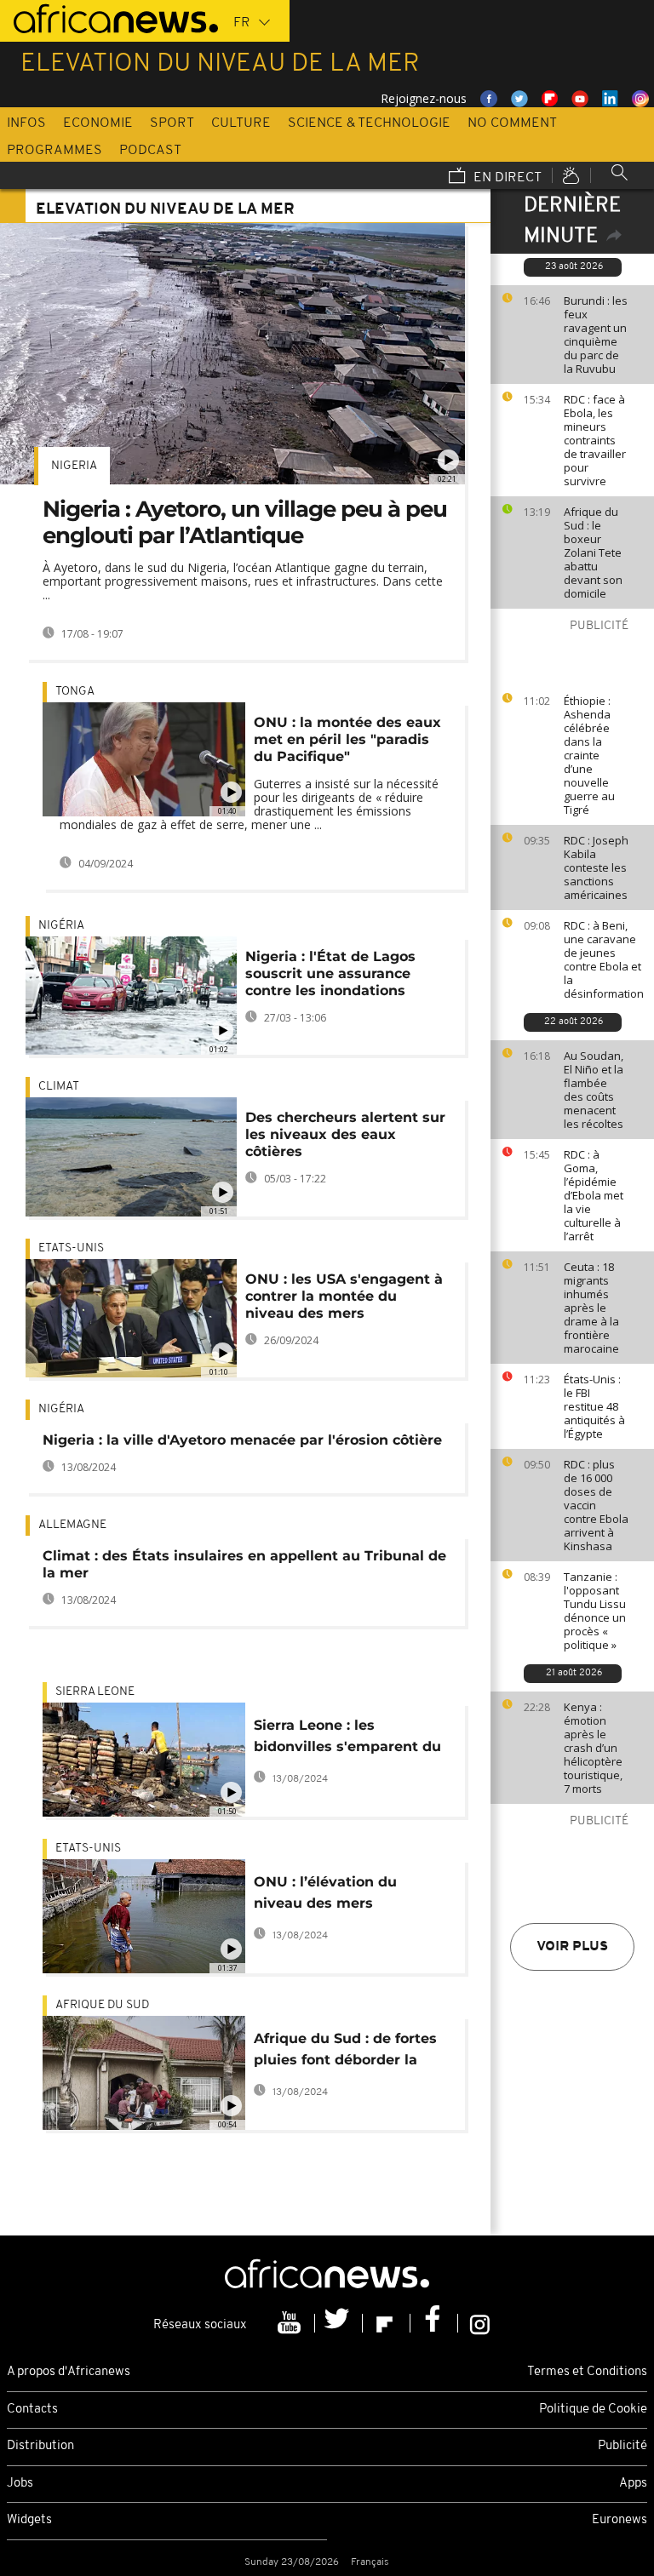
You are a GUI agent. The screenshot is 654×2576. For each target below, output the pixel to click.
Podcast (150, 151)
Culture (241, 123)
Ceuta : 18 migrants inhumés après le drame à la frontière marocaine (591, 1308)
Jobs (20, 2484)
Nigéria (61, 926)
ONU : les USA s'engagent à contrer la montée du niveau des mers (344, 1296)
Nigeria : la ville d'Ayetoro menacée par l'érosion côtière (242, 1440)
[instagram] (480, 2323)
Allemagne (72, 1525)
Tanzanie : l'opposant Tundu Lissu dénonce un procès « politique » (595, 1611)
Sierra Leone (95, 1692)
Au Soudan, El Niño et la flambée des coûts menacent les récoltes (594, 1090)
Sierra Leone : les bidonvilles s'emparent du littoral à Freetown (347, 1739)
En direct (506, 178)
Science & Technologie (369, 123)
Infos (26, 123)
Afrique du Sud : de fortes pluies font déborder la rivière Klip (345, 2052)
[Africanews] (109, 17)
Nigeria (74, 466)
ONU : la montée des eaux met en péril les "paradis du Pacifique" (347, 739)
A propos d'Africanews (69, 2372)
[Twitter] (339, 2323)
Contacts (32, 2410)
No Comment (512, 123)
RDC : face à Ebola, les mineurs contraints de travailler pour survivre (595, 440)
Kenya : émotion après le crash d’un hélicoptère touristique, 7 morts (593, 1748)
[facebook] (434, 2323)
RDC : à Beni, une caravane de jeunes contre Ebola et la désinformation (604, 959)
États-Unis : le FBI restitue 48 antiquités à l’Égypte (594, 1406)
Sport (172, 123)
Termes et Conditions (587, 2372)
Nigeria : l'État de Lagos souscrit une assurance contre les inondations (330, 973)
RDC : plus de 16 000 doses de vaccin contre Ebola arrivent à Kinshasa (596, 1505)
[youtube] (291, 2323)
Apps (633, 2484)
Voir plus (572, 1947)
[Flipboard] (387, 2323)
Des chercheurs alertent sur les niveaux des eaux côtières (345, 1134)
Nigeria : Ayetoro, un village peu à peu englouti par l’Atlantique (245, 522)
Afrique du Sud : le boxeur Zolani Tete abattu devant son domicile (593, 552)
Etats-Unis (71, 1248)
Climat (59, 1087)
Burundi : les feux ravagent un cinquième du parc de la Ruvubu (596, 335)
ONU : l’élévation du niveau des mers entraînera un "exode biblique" (329, 1895)
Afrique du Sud (102, 2005)
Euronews (620, 2520)
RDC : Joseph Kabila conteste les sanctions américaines (596, 867)
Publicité (622, 2446)
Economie (98, 123)
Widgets (29, 2520)
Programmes (54, 151)
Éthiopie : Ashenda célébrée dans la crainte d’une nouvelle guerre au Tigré (589, 755)
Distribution (40, 2446)
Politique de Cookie (593, 2410)
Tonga (75, 692)
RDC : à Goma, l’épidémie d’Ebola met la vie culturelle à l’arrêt (594, 1195)
